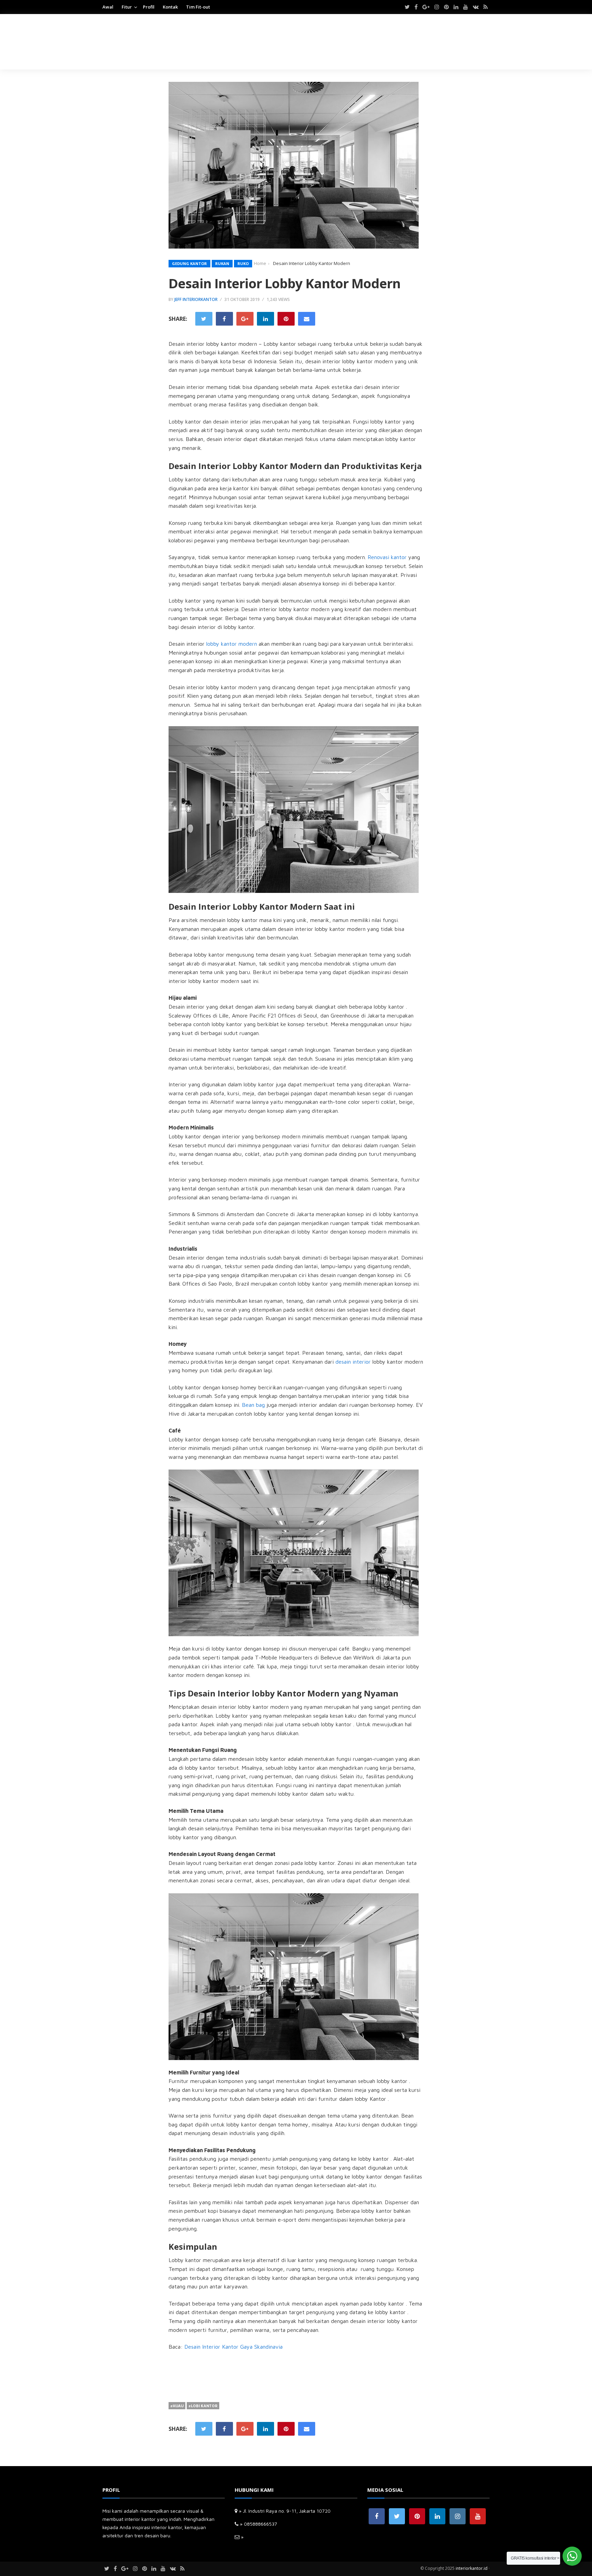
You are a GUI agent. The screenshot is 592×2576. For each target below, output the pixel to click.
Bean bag (253, 1405)
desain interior (353, 1362)
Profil (149, 7)
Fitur (127, 7)
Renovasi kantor (387, 557)
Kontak (170, 7)
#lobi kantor (203, 2406)
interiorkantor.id (472, 2568)
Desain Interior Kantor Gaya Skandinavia (233, 2347)
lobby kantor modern (232, 644)
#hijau (177, 2406)
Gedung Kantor (189, 263)
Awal (108, 7)
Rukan (222, 263)
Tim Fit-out (198, 7)
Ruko (243, 263)
